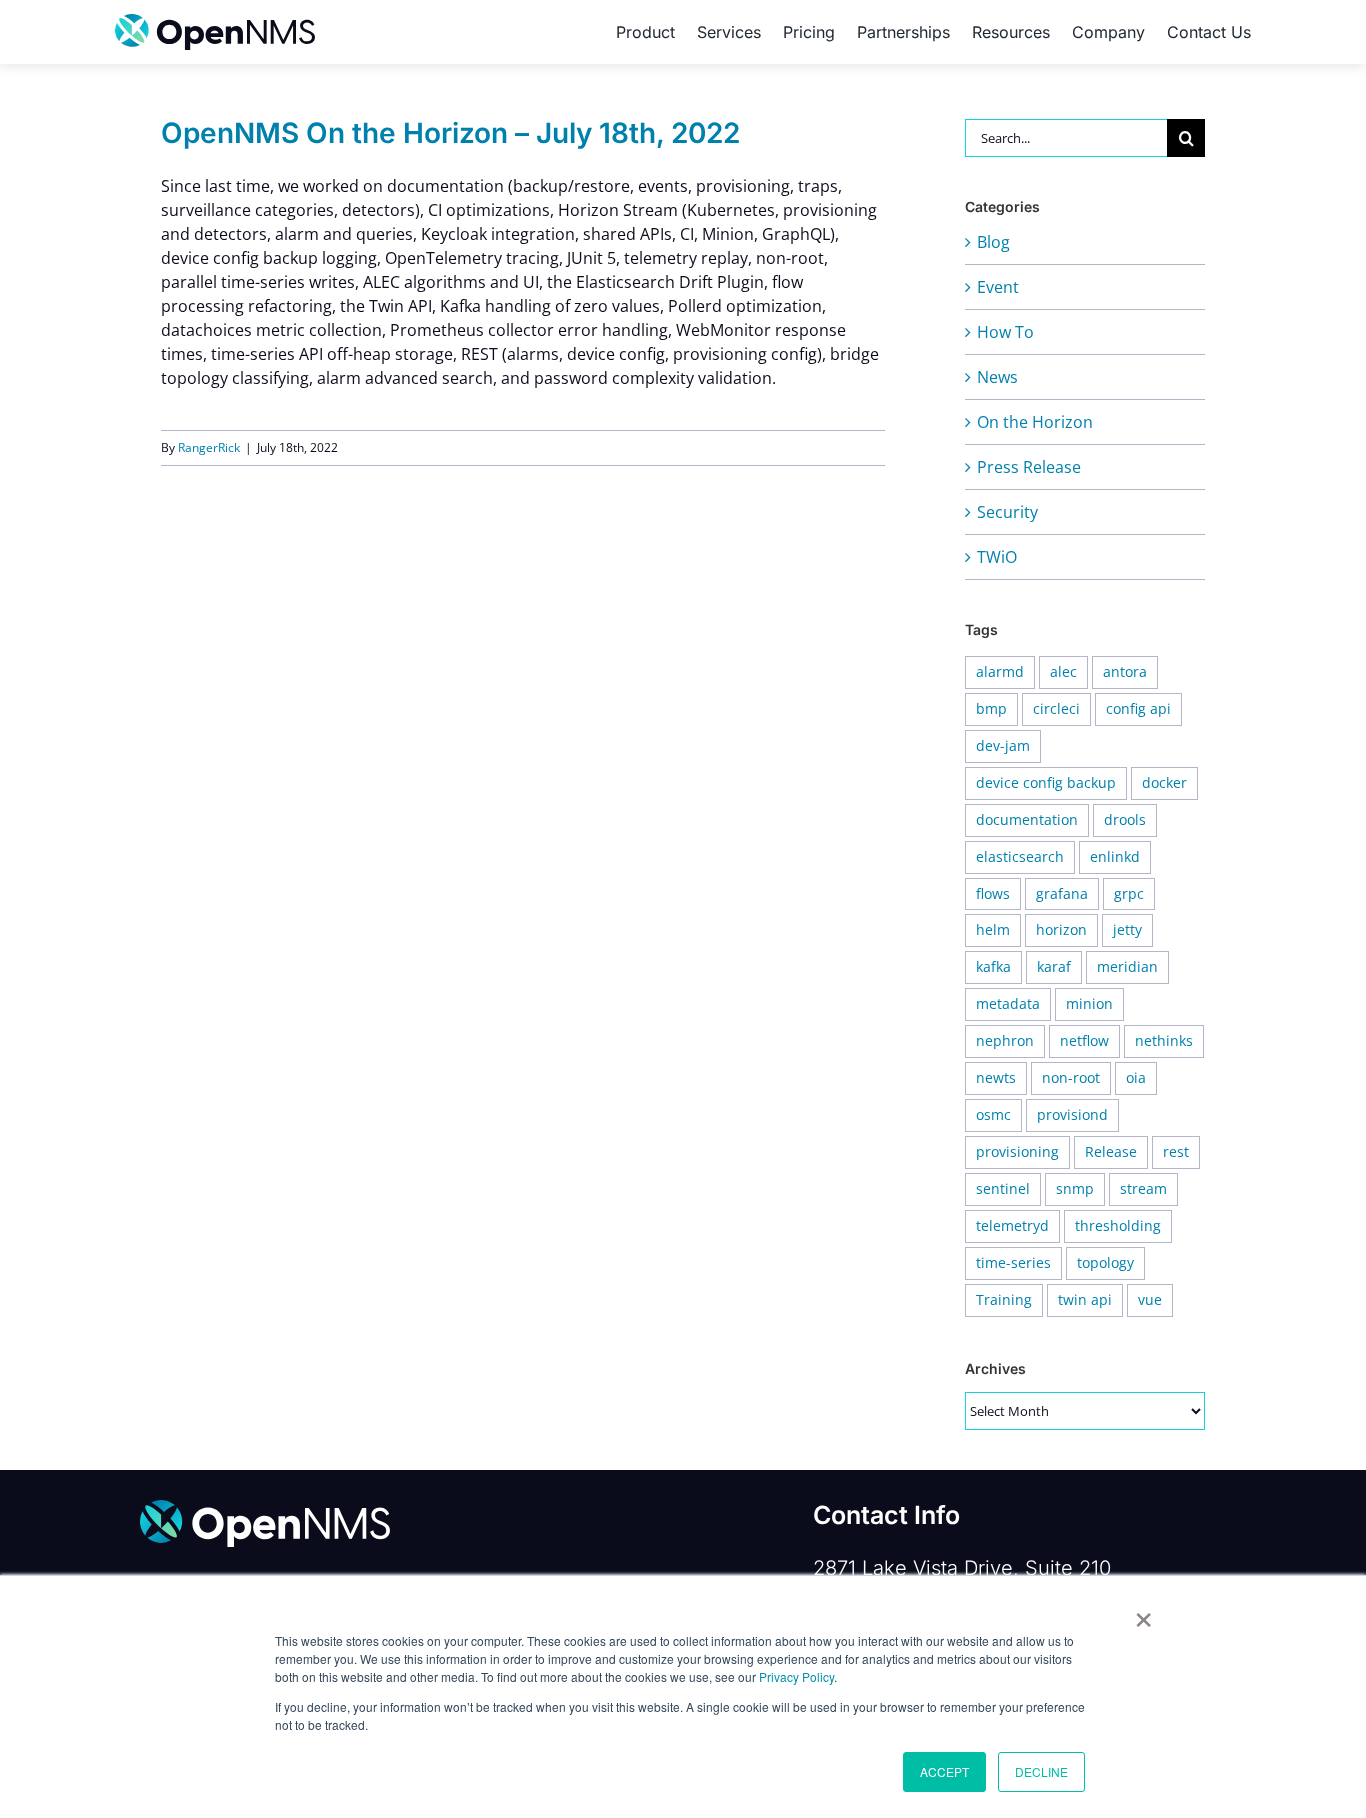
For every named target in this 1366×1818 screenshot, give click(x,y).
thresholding (1118, 1225)
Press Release (1029, 467)
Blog (993, 242)
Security (1007, 512)
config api (1138, 708)
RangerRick (209, 447)
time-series (1013, 1262)
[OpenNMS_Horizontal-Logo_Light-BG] (215, 22)
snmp (1075, 1188)
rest (1176, 1151)
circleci (1056, 708)
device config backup (1046, 782)
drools (1125, 819)
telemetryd (1012, 1225)
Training (1004, 1299)
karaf (1054, 966)
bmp (991, 708)
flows (993, 893)
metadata (1008, 1003)
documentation (1027, 819)
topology (1105, 1262)
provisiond (1072, 1114)
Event (998, 287)
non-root (1071, 1077)
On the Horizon (1035, 422)
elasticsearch (1020, 856)
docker (1164, 782)
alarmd (1000, 671)
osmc (993, 1114)
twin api (1085, 1299)
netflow (1084, 1040)
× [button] (1143, 1613)
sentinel (1003, 1188)
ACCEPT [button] (944, 1771)
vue (1150, 1299)
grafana (1062, 893)
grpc (1129, 893)
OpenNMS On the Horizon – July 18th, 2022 (450, 133)
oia (1136, 1077)
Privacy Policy (796, 1676)
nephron (1005, 1040)
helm (993, 929)
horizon (1061, 929)
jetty (1127, 929)
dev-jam (1003, 745)
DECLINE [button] (1041, 1771)
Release (1111, 1151)
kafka (993, 966)
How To (1005, 332)
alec (1063, 671)
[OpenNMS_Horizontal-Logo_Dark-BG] (265, 1508)
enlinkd (1115, 856)
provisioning (1017, 1151)
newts (996, 1077)
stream (1143, 1188)
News (997, 377)
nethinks (1164, 1040)
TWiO (997, 557)
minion (1089, 1003)
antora (1125, 671)
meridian (1127, 966)
